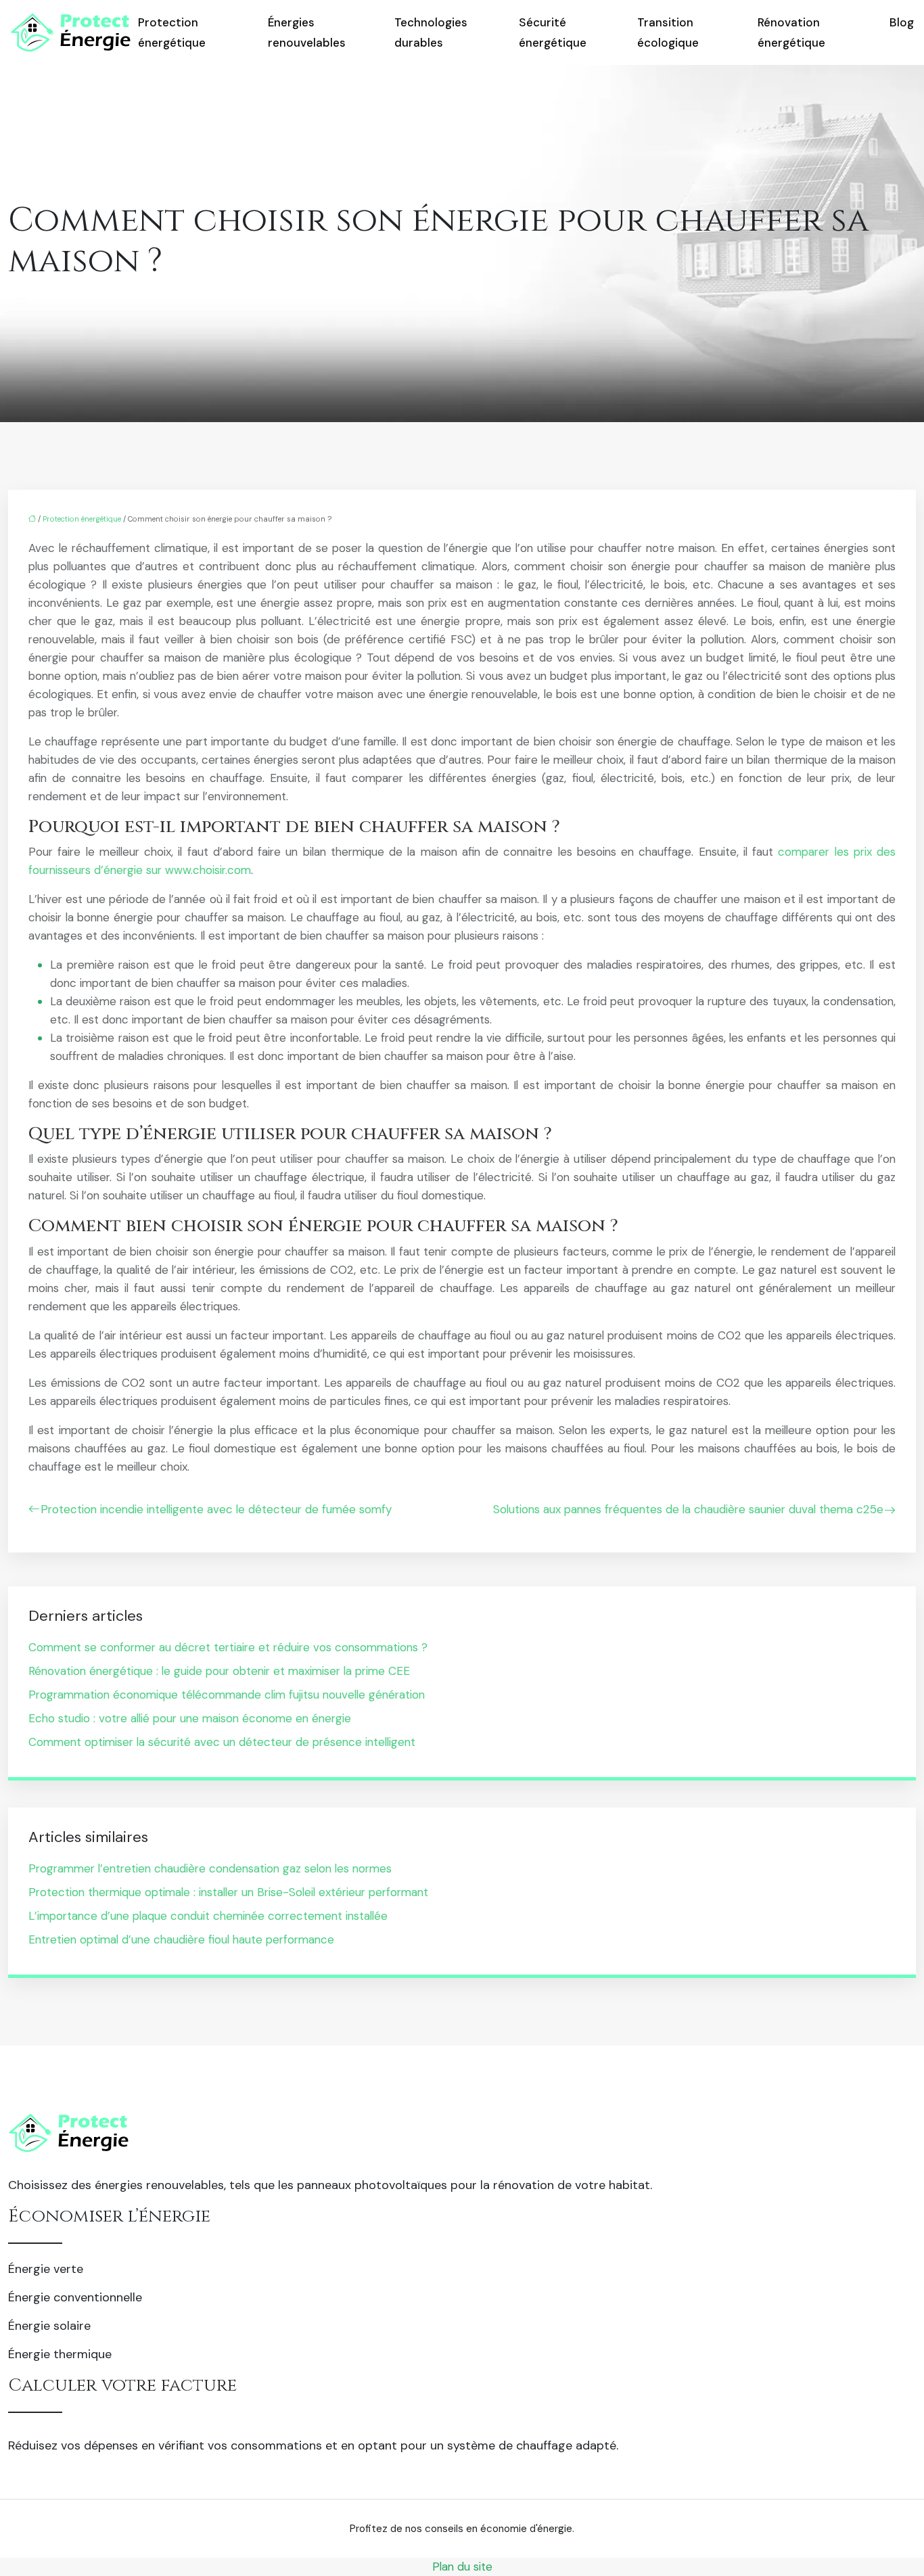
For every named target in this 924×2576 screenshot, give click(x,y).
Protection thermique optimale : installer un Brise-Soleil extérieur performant (228, 1892)
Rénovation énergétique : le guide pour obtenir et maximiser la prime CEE (219, 1671)
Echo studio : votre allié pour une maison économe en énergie (190, 1718)
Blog (902, 22)
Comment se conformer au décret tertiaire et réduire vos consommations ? (228, 1647)
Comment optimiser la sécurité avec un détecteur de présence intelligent (222, 1742)
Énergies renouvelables (307, 32)
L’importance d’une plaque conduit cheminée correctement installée (208, 1916)
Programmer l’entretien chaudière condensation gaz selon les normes (210, 1868)
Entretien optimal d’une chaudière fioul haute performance (181, 1939)
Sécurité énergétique (553, 32)
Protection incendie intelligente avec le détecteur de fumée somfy (216, 1509)
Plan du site (462, 2567)
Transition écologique (668, 32)
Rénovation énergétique (791, 32)
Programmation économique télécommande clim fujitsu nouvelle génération (227, 1695)
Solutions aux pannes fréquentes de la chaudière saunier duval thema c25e (688, 1509)
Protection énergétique (172, 32)
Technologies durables (431, 32)
